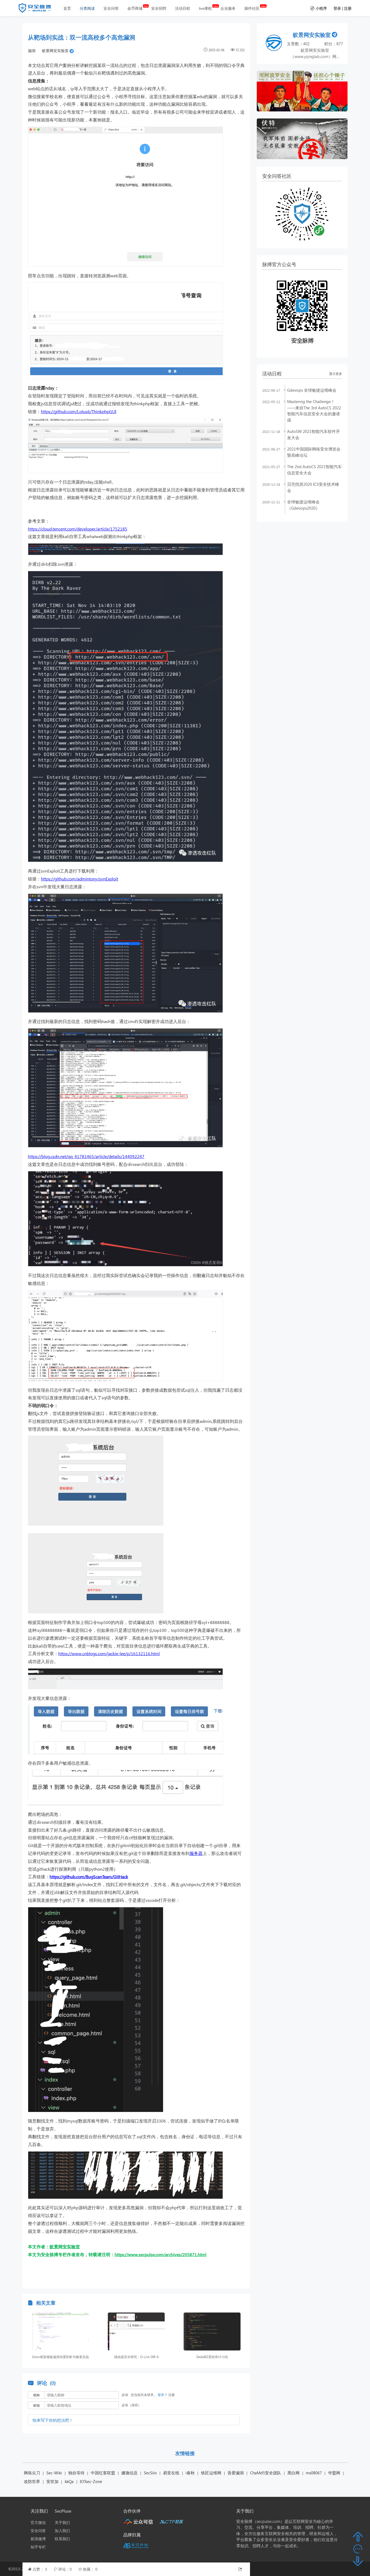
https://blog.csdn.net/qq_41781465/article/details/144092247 (86, 1156)
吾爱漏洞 (236, 2473)
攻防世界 (32, 2481)
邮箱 (37, 2405)
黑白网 (293, 2473)
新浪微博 (38, 2539)
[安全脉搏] (39, 9)
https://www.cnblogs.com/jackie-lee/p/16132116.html (109, 1653)
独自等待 (76, 2473)
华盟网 (334, 2473)
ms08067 (314, 2473)
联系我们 (62, 2539)
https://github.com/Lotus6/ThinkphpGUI (79, 411)
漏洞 (32, 51)
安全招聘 (159, 8)
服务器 (196, 1853)
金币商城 (135, 8)
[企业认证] (72, 51)
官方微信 (38, 2522)
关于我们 (62, 2522)
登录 (337, 8)
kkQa (69, 2481)
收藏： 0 (90, 2569)
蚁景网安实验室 (55, 51)
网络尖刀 (32, 2473)
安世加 (52, 2481)
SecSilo (150, 2473)
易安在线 (171, 2473)
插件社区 (252, 8)
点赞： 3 (40, 2569)
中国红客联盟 (103, 2473)
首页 (67, 8)
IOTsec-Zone (91, 2481)
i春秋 (190, 2473)
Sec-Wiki (54, 2473)
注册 (348, 8)
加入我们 (62, 2531)
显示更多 (336, 374)
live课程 (205, 8)
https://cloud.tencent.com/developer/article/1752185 (78, 529)
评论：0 (66, 2569)
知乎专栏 (38, 2547)
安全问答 (111, 8)
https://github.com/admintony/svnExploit (79, 879)
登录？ (163, 2395)
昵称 (37, 2395)
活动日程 (183, 8)
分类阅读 (87, 8)
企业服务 (228, 8)
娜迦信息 (129, 2473)
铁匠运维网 (211, 2473)
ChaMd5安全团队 (266, 2473)
